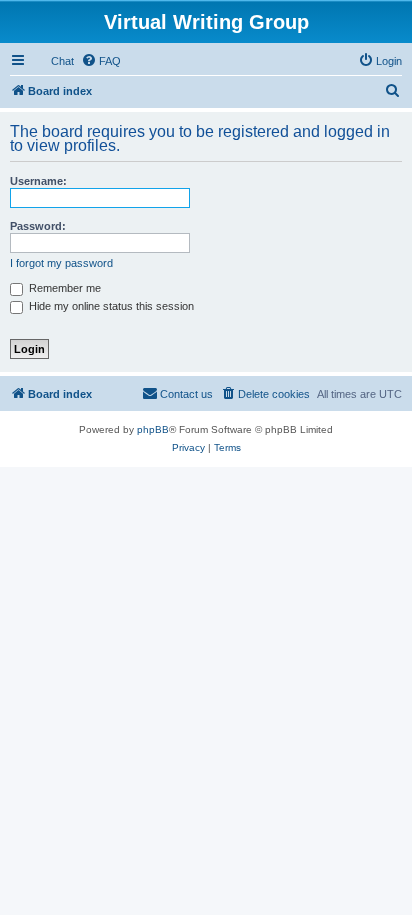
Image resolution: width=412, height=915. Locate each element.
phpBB (153, 429)
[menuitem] (101, 61)
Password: (38, 226)
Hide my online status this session (110, 306)
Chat (62, 61)
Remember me (63, 288)
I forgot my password (61, 263)
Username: (38, 181)
